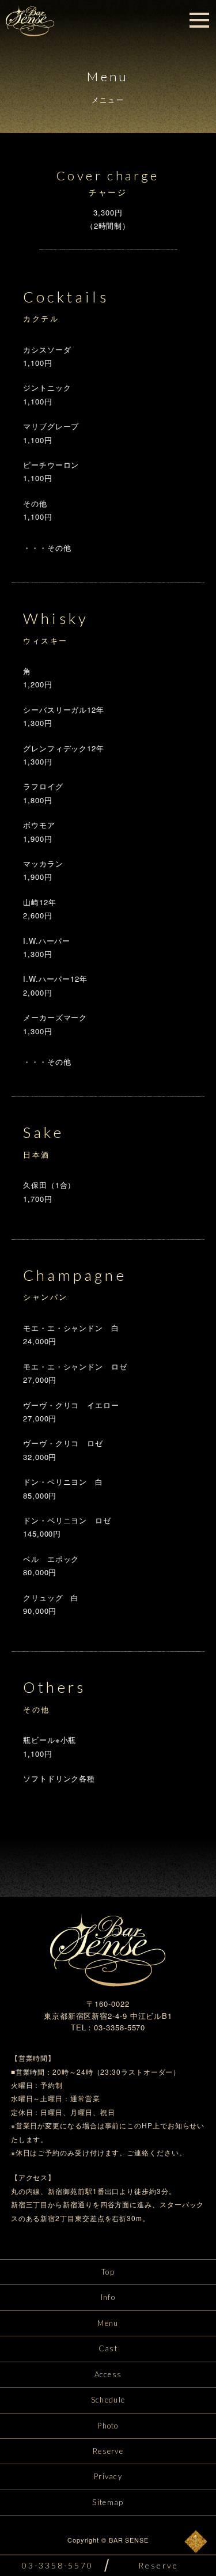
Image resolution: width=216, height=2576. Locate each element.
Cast (108, 2348)
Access (108, 2374)
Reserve (108, 2451)
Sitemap (108, 2502)
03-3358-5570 (58, 2565)
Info (108, 2297)
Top (108, 2272)
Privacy (108, 2476)
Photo (108, 2426)
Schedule (108, 2400)
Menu (108, 2323)
